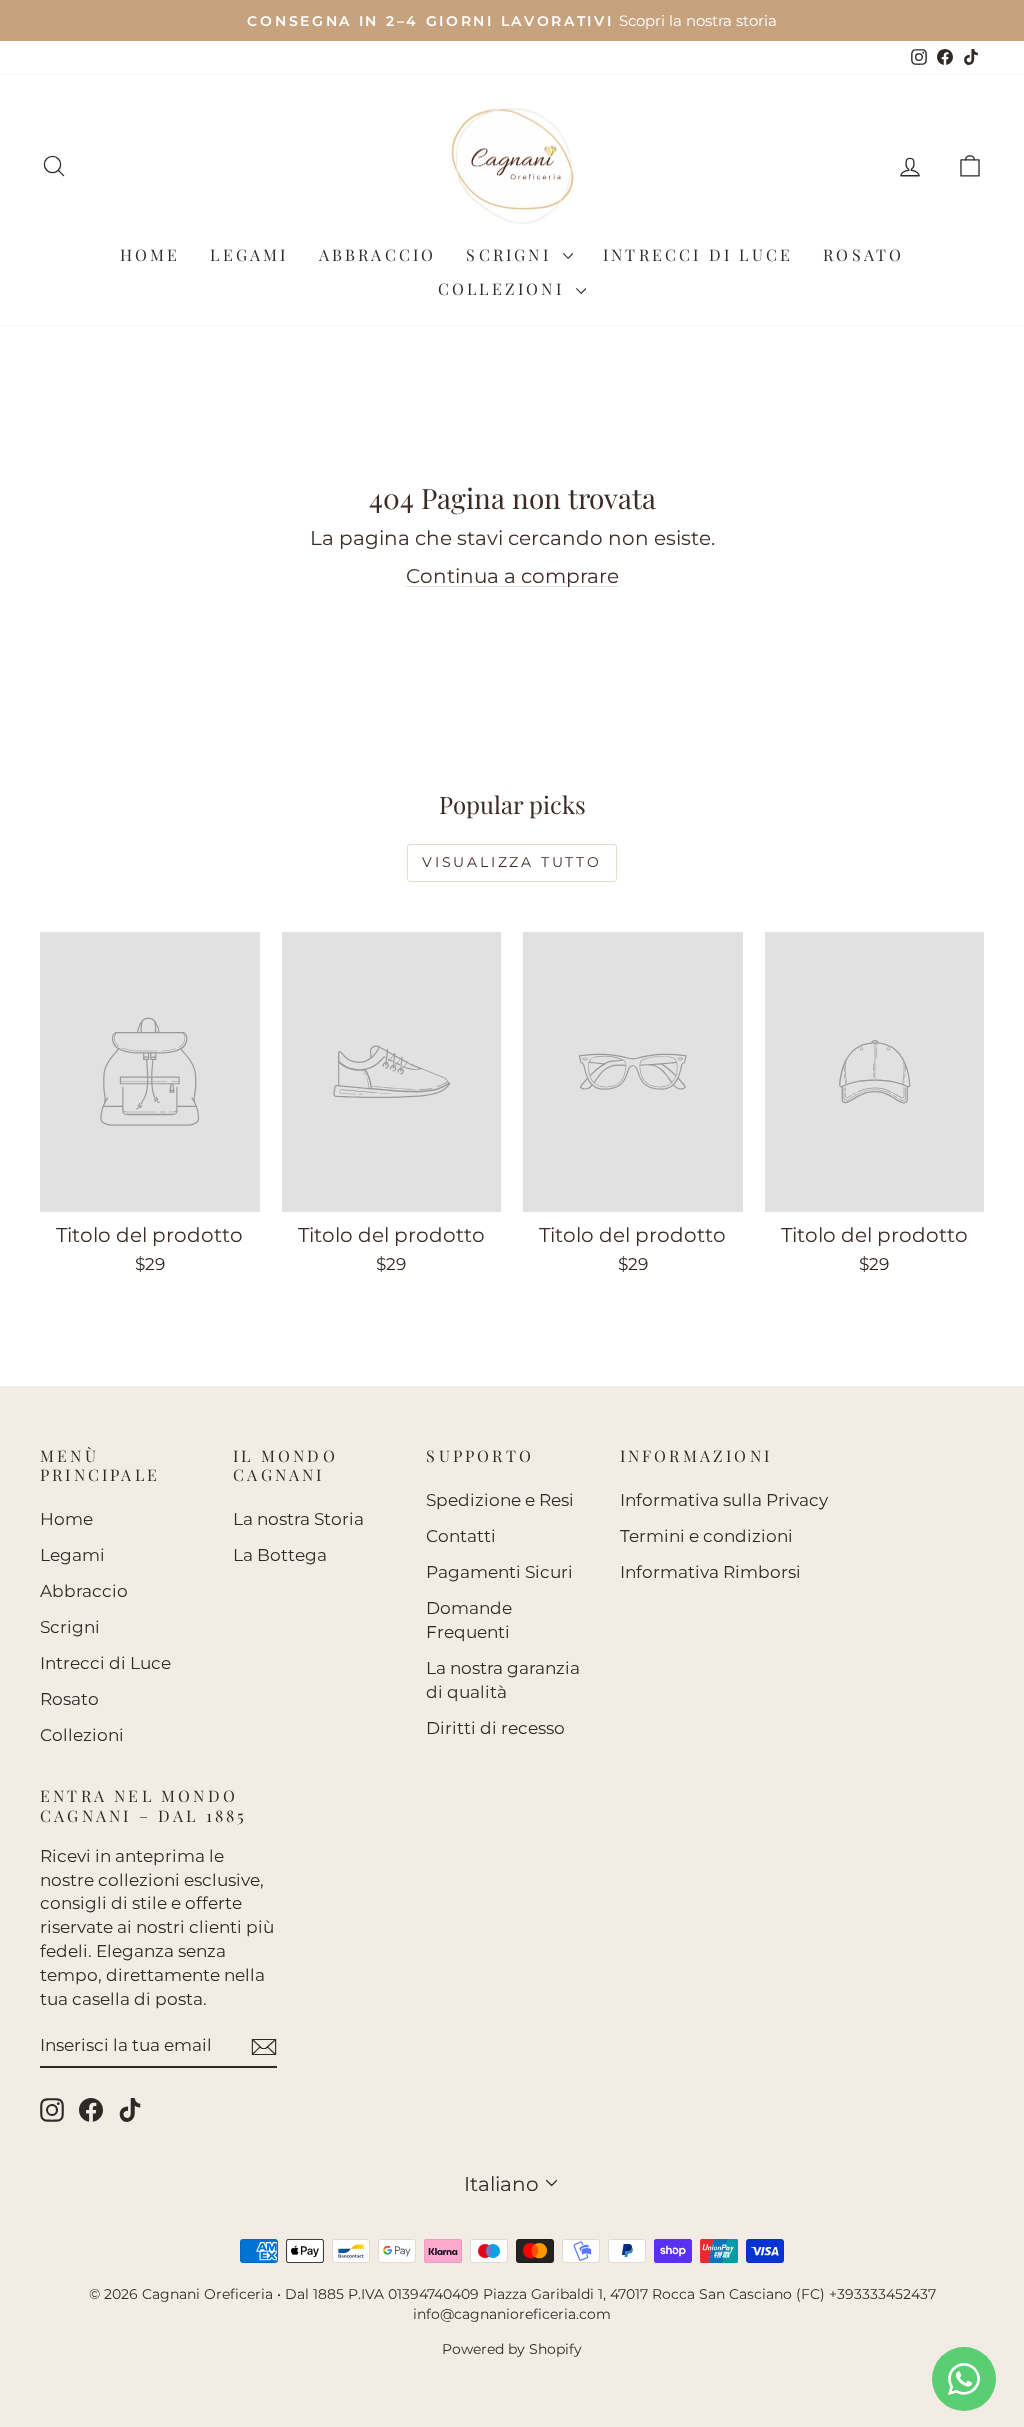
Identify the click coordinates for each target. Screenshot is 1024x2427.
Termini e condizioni (706, 1536)
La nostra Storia (298, 1519)
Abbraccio (378, 254)
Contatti (461, 1536)
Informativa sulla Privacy (724, 1500)
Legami (249, 254)
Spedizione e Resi (500, 1500)
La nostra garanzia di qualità (503, 1680)
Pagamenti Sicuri (499, 1572)
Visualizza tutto (512, 862)
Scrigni (512, 254)
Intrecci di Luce (698, 254)
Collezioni (504, 288)
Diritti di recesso (495, 1728)
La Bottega (280, 1555)
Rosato (863, 254)
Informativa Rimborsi (710, 1572)
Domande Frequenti (469, 1620)
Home (150, 254)
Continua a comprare (512, 576)
